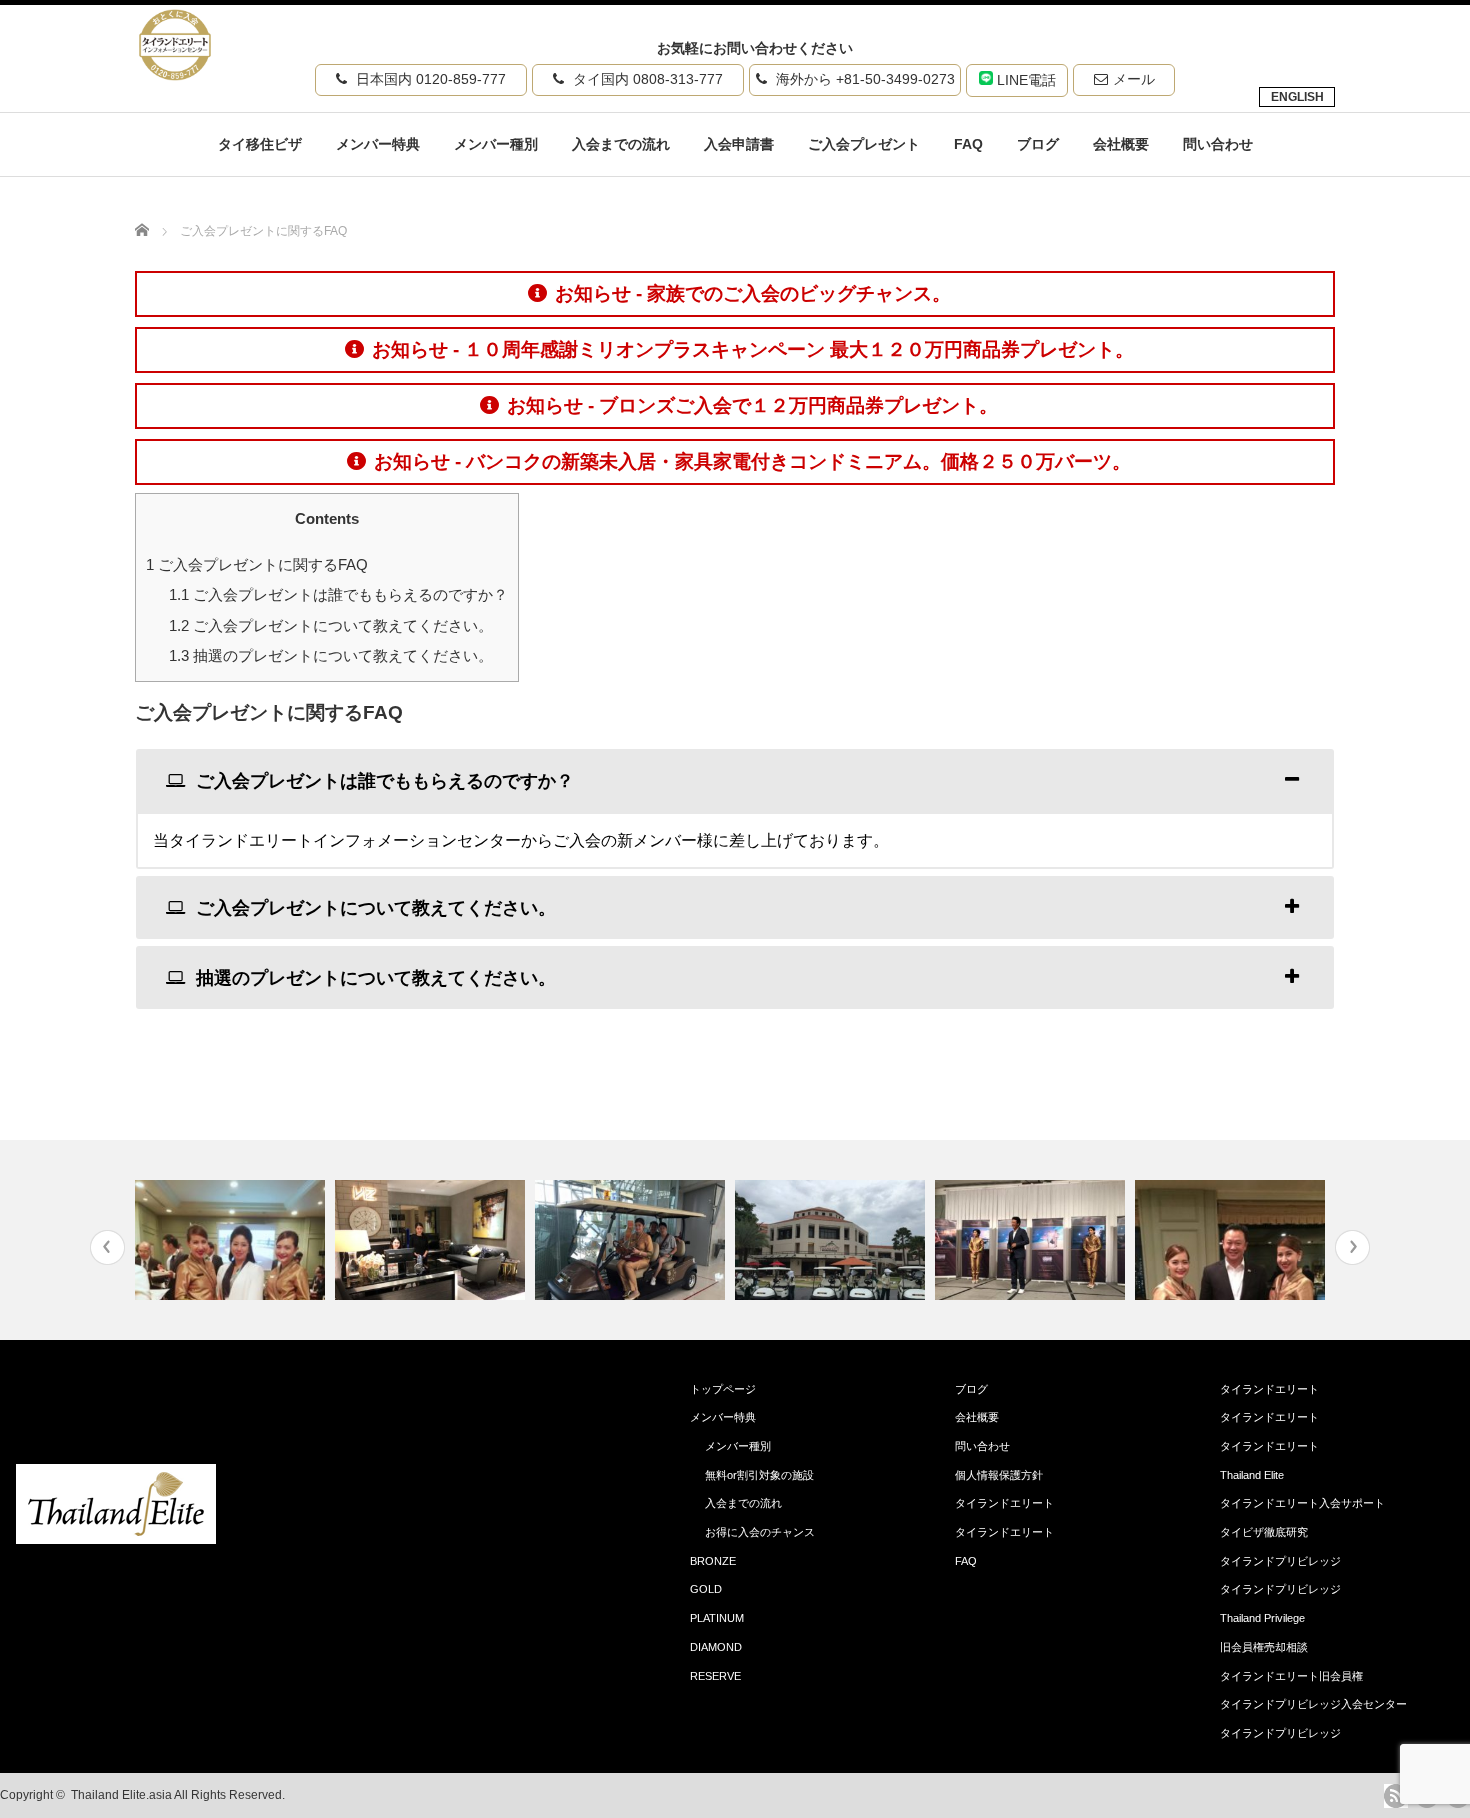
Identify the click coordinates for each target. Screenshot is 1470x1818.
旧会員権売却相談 (1264, 1647)
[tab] (735, 780)
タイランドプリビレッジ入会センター (1313, 1704)
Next (1352, 1247)
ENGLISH (1297, 97)
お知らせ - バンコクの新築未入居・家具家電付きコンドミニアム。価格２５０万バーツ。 (752, 461)
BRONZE (713, 1561)
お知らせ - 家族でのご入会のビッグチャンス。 (753, 293)
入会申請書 (739, 144)
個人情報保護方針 (999, 1475)
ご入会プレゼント (864, 144)
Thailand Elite (1252, 1475)
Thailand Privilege (1262, 1618)
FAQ (968, 144)
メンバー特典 (378, 144)
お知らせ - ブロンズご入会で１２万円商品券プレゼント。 (752, 405)
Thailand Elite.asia (121, 1795)
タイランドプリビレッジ (1280, 1561)
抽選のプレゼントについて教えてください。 (331, 655)
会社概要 (1121, 144)
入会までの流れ (621, 144)
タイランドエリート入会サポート (1302, 1503)
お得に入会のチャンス (760, 1532)
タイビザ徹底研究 (1264, 1532)
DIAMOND (716, 1647)
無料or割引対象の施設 (759, 1475)
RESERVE (715, 1676)
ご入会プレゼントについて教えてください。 (331, 625)
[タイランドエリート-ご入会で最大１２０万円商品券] (116, 1539)
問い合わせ (1218, 144)
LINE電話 (1024, 80)
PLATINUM (717, 1618)
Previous (107, 1247)
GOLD (706, 1589)
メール (1134, 79)
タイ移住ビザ (260, 144)
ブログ (1038, 144)
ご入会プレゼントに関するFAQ (257, 564)
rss (1396, 1796)
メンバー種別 (496, 144)
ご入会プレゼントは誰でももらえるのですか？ (338, 594)
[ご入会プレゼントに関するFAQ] (175, 74)
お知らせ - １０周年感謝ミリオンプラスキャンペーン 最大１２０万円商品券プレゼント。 (753, 349)
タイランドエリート (1004, 1503)
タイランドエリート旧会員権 (1291, 1676)
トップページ (723, 1389)
